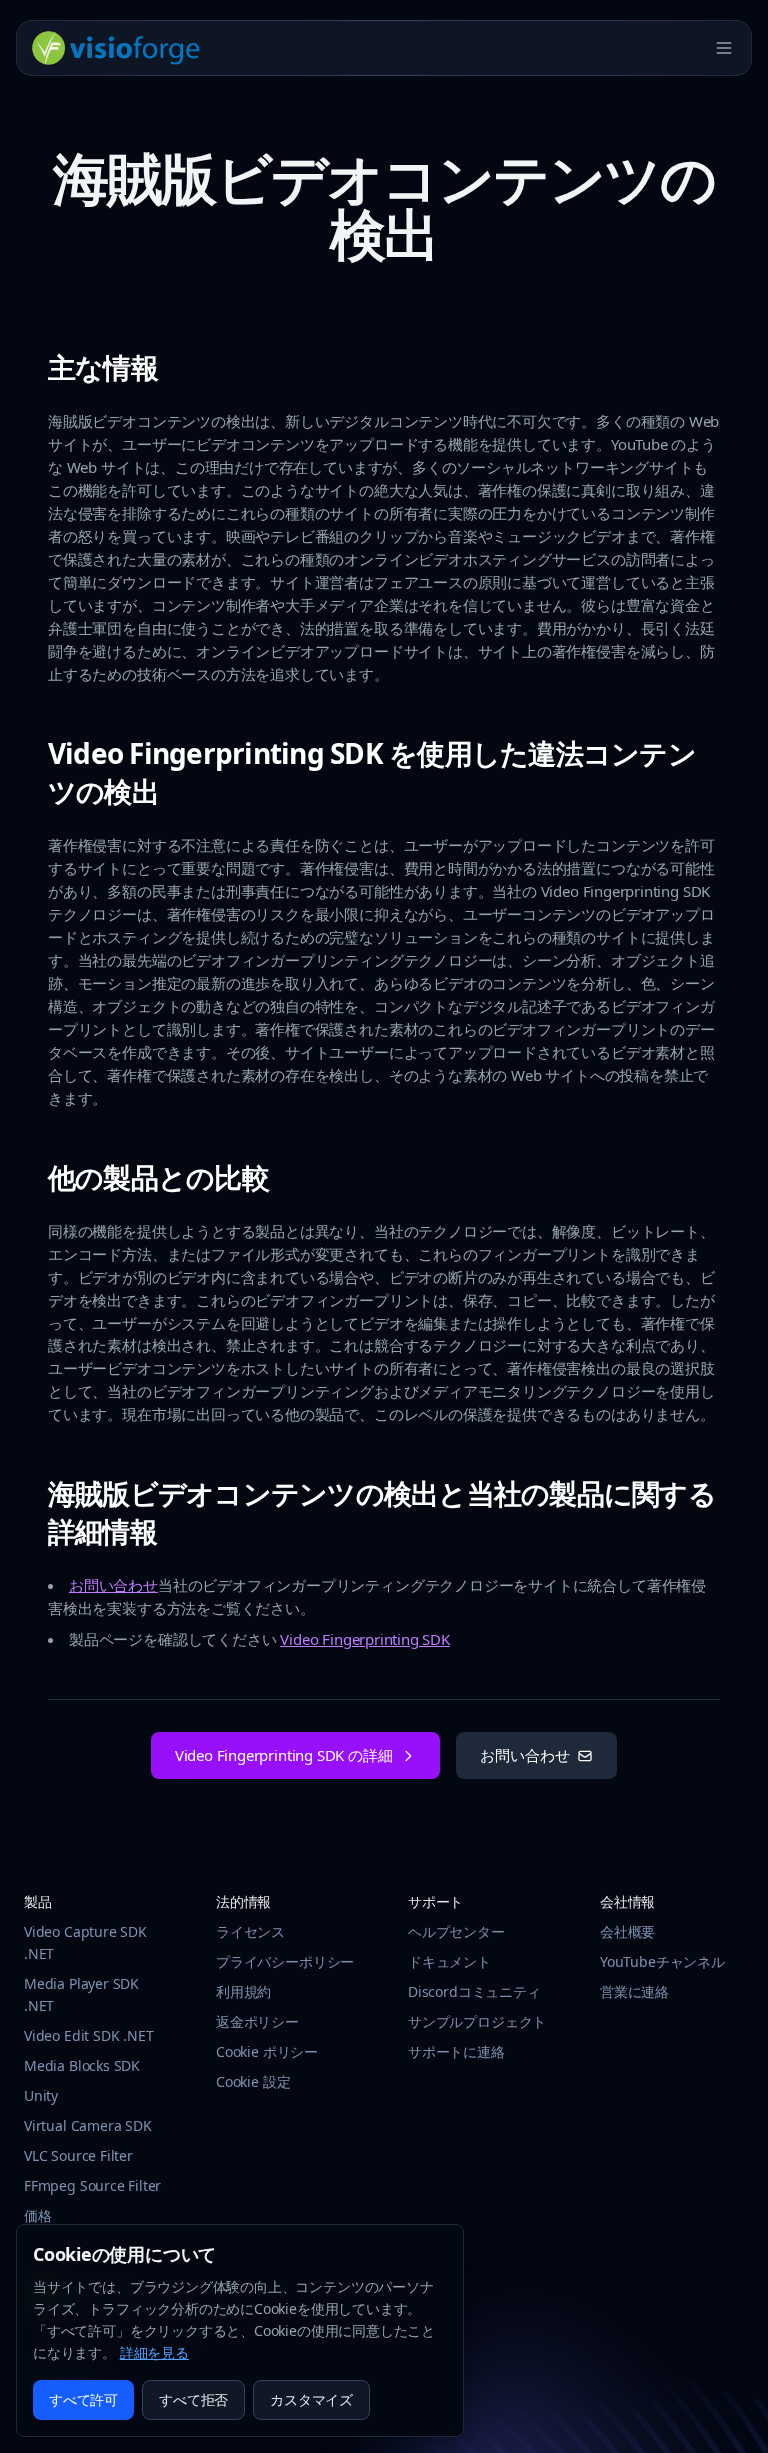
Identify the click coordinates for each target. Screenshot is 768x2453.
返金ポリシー (257, 2021)
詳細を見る (154, 2352)
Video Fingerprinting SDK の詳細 (284, 1755)
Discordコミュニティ (474, 1991)
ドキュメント (449, 1961)
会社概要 (627, 1931)
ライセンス (250, 1931)
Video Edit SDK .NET (88, 2035)
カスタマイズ (311, 2399)
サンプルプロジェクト (477, 2021)
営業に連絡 (634, 1991)
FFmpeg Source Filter (92, 2185)
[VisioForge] (116, 48)
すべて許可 (83, 2399)
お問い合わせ (113, 1585)
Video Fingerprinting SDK (365, 1639)
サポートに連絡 (456, 2051)
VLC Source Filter (78, 2155)
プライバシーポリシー (285, 1961)
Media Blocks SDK (82, 2065)
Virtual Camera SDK (88, 2125)
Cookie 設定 (253, 2081)
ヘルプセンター (456, 1931)
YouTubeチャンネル (662, 1961)
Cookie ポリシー (267, 2051)
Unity (41, 2095)
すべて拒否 (193, 2399)
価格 (38, 2215)
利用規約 (243, 1991)
